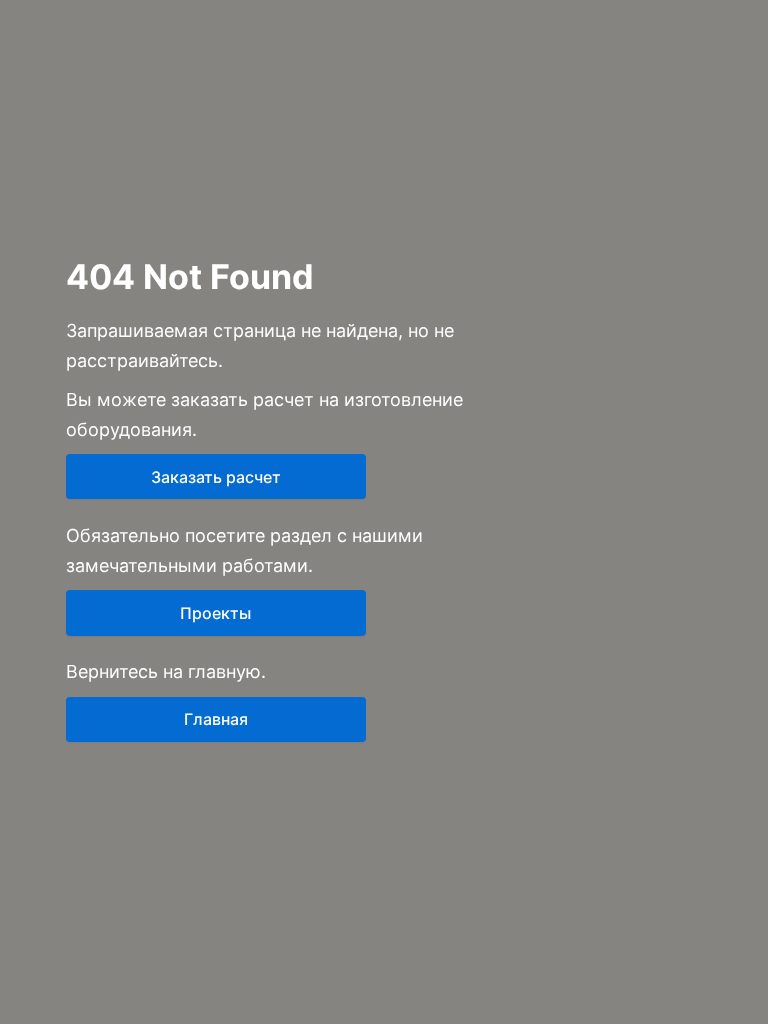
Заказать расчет (216, 477)
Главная (216, 719)
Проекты (215, 613)
